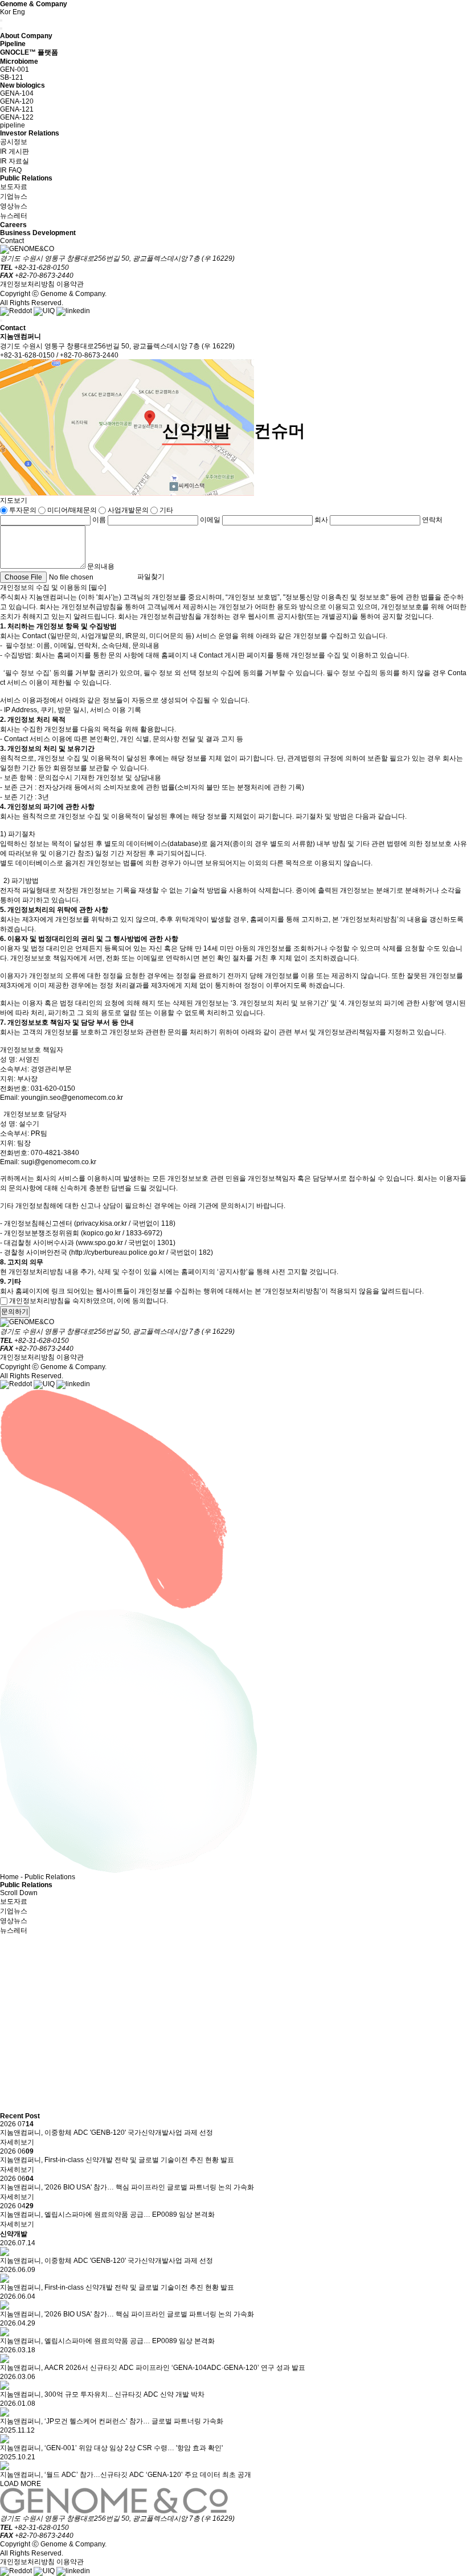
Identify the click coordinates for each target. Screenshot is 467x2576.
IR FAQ (11, 170)
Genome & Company (34, 4)
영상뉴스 (14, 206)
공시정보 (14, 142)
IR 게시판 (15, 151)
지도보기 (14, 500)
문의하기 (15, 1312)
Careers (13, 225)
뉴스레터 (14, 216)
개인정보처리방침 (27, 284)
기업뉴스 (14, 196)
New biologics (22, 85)
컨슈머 (280, 431)
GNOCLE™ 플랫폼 (29, 52)
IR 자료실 (15, 161)
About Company (26, 36)
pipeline (13, 125)
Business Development (38, 233)
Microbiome (19, 61)
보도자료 (14, 187)
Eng (19, 12)
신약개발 (196, 431)
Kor (5, 12)
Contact (12, 241)
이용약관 (70, 284)
